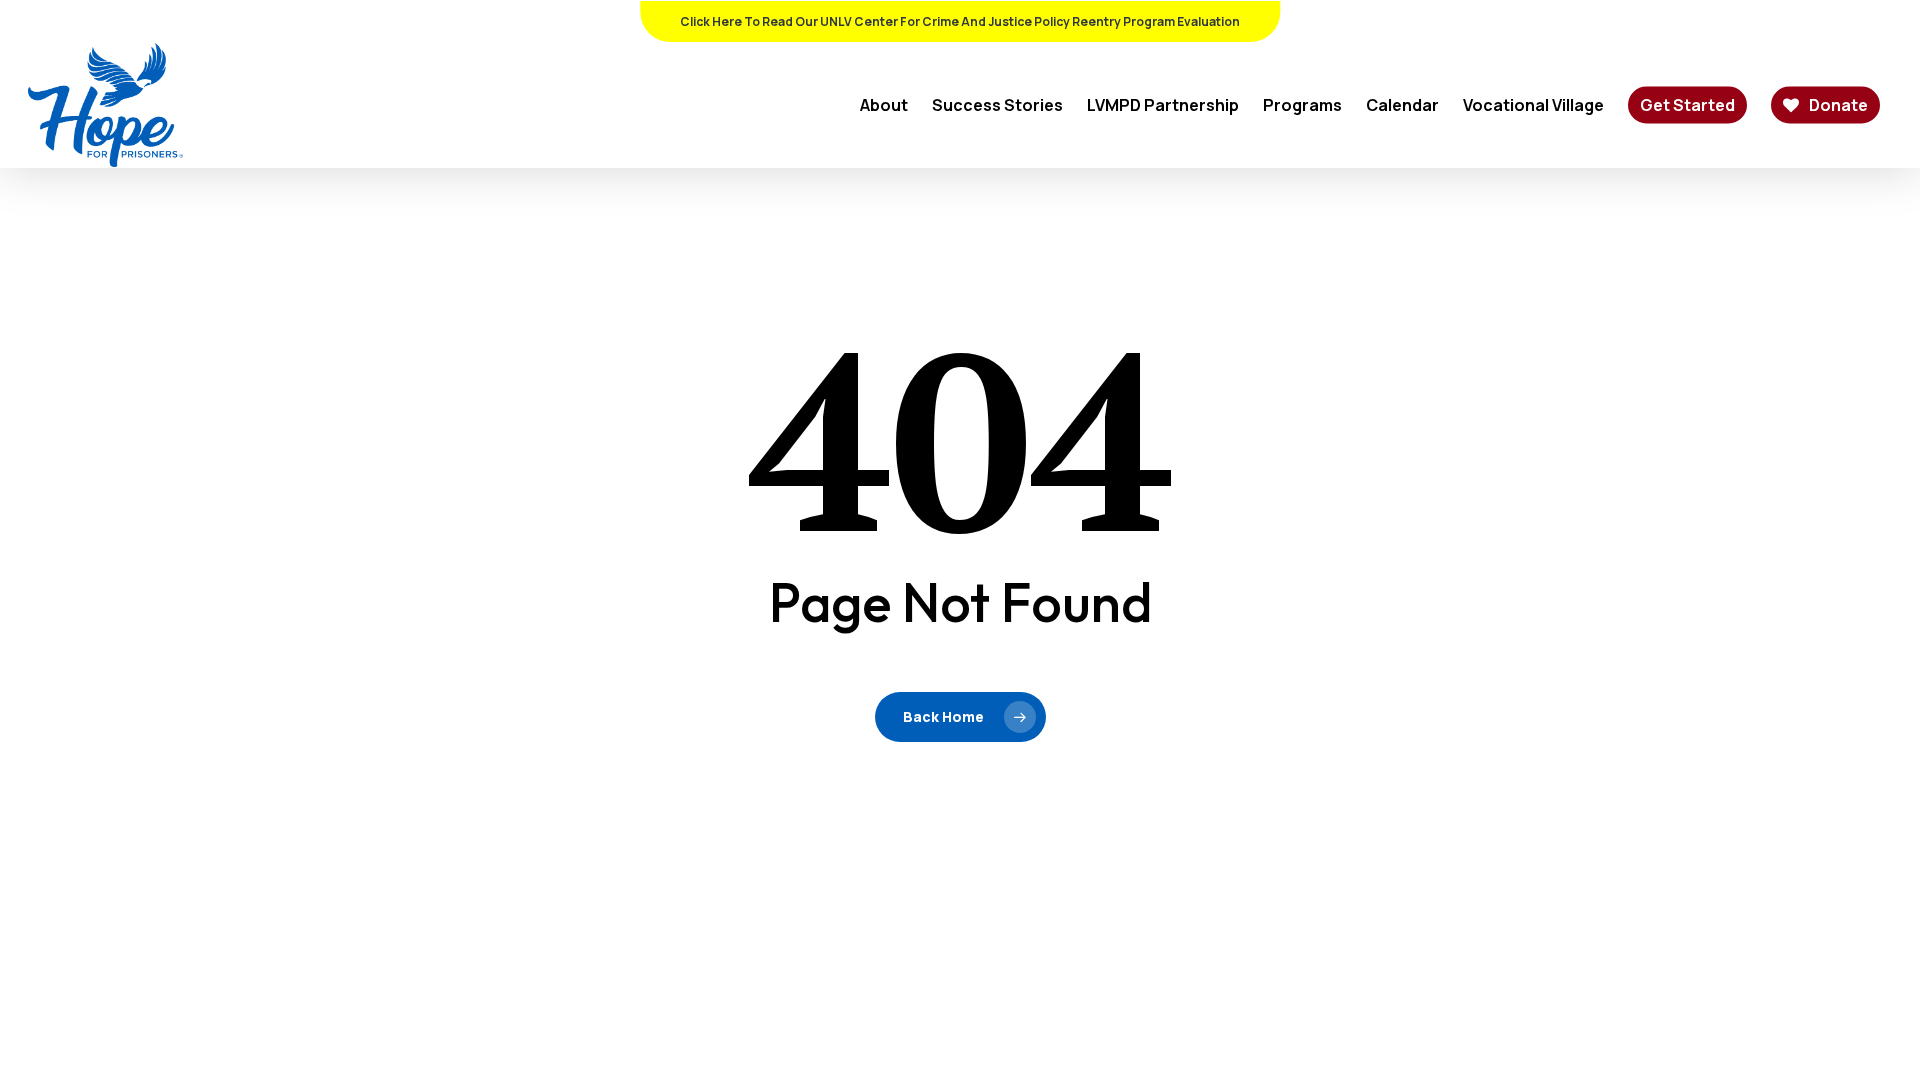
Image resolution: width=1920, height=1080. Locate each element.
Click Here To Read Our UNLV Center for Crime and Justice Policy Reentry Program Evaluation (960, 21)
